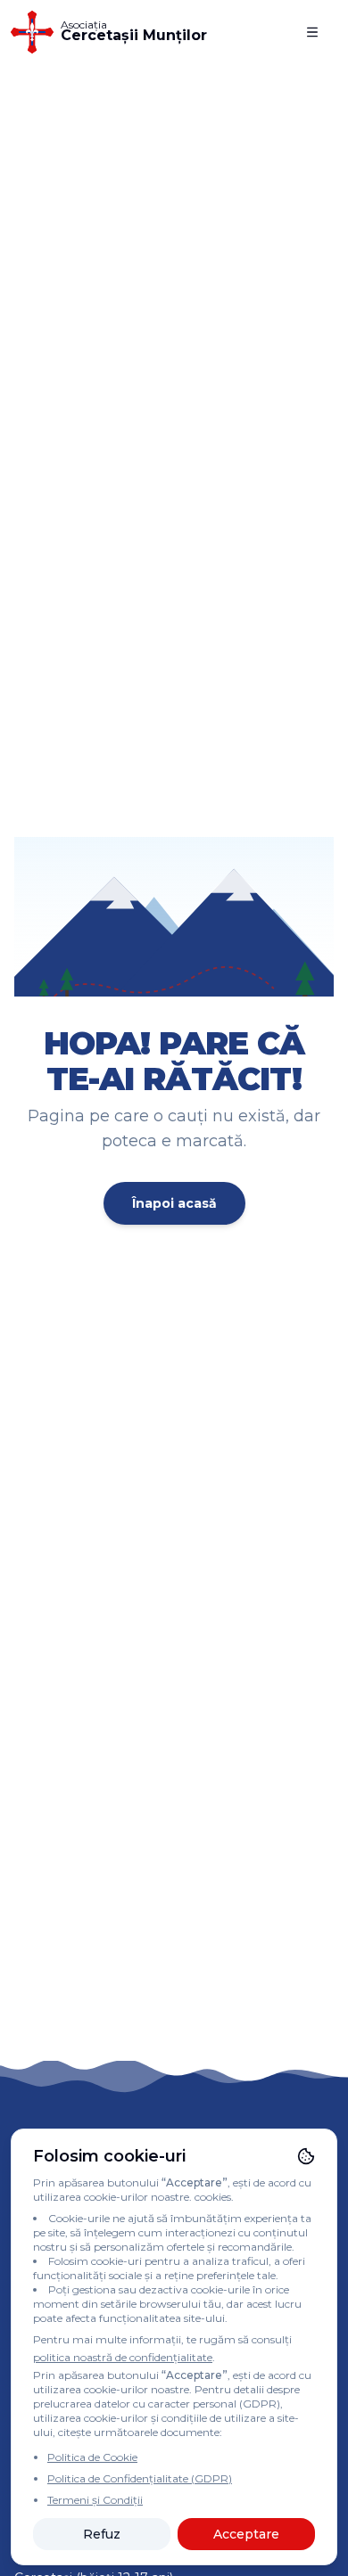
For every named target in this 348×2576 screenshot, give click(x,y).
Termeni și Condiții (95, 2500)
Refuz (102, 2534)
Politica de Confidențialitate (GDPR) (140, 2478)
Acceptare (246, 2534)
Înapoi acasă (174, 1203)
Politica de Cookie (92, 2457)
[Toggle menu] (312, 32)
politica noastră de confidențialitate (123, 2357)
